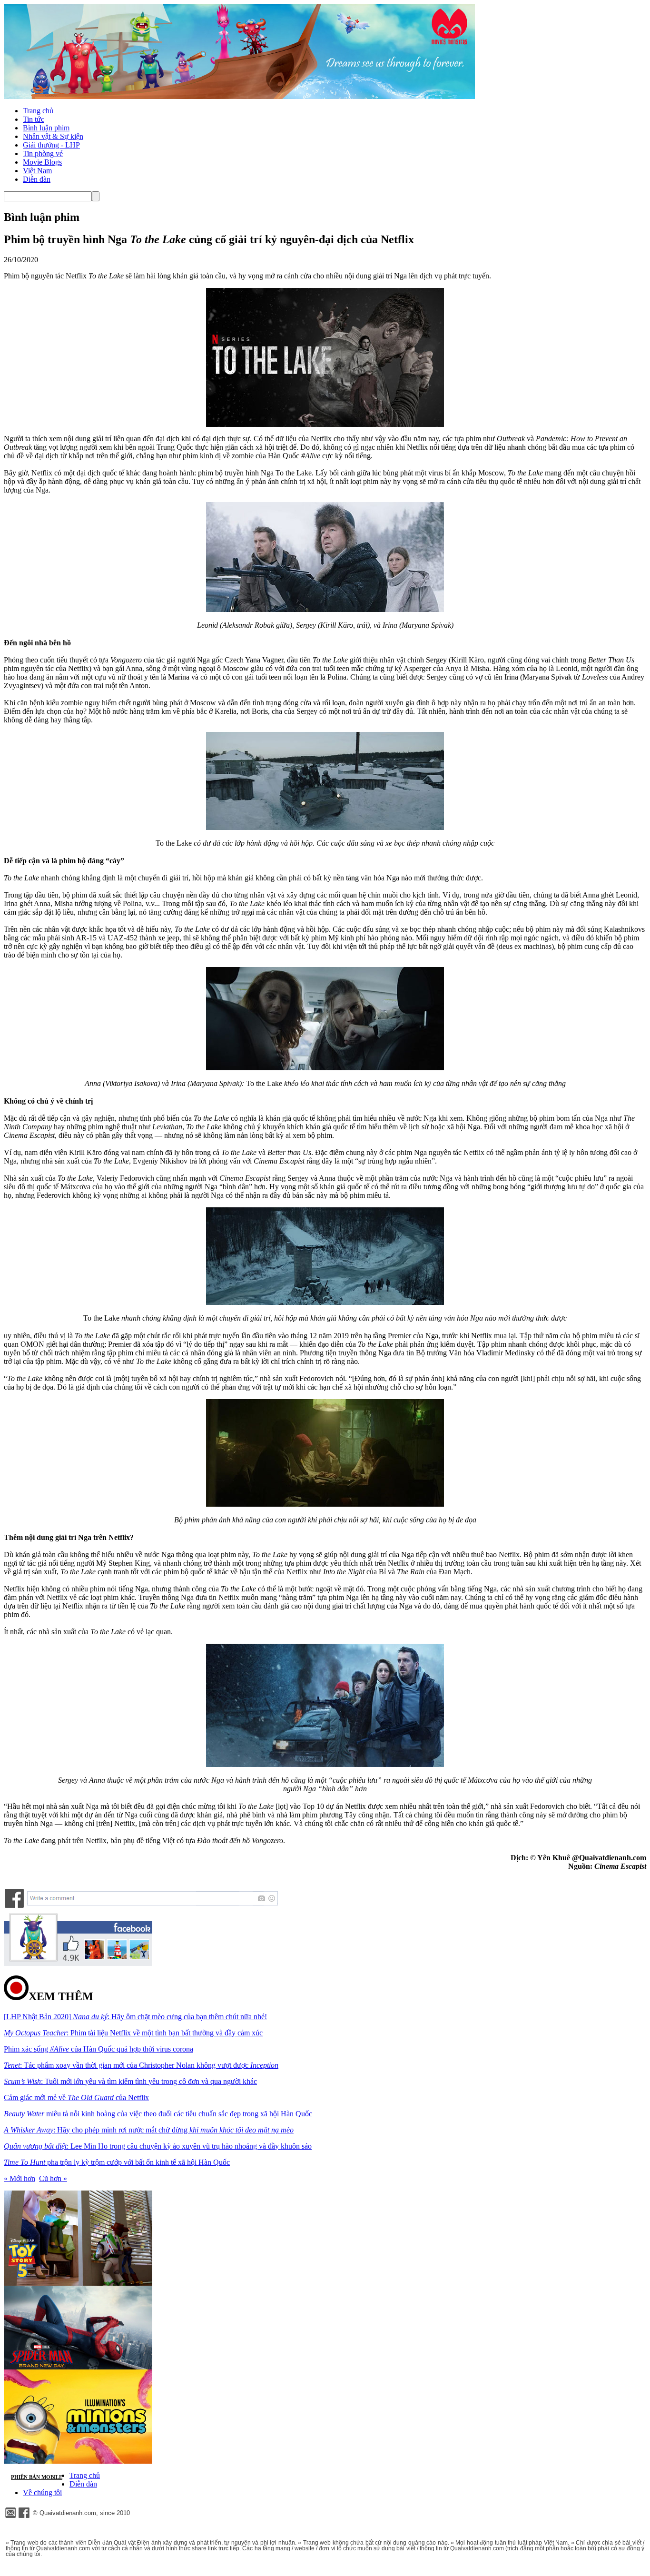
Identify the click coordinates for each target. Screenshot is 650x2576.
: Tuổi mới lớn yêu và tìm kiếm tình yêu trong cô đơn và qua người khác (130, 2081)
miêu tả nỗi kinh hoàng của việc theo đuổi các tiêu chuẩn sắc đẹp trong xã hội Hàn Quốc (158, 2114)
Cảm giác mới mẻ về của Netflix (76, 2097)
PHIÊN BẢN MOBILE (37, 2477)
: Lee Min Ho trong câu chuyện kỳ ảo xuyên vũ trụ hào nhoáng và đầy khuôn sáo (158, 2146)
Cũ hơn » (53, 2178)
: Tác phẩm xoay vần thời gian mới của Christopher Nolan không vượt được (141, 2065)
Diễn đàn (37, 179)
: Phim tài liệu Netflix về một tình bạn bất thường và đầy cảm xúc (133, 2033)
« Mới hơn (20, 2178)
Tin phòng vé (43, 153)
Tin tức (34, 119)
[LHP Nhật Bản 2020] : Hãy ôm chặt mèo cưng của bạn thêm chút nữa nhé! (135, 2017)
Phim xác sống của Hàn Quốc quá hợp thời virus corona (98, 2049)
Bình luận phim (46, 128)
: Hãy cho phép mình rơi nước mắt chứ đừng (149, 2130)
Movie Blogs (42, 162)
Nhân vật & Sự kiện (53, 136)
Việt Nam (37, 171)
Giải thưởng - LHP (51, 145)
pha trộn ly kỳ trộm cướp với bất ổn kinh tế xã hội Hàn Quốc (117, 2162)
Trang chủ (38, 111)
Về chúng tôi (42, 2492)
